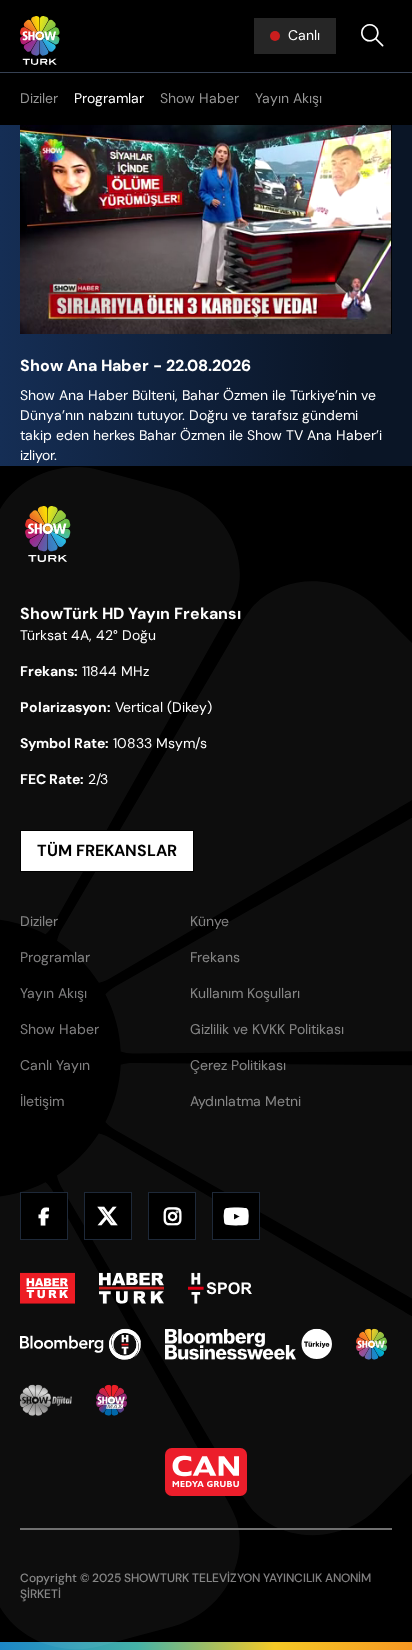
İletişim (42, 1101)
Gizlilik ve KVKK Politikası (267, 1029)
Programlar (109, 98)
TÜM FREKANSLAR (107, 850)
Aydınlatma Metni (245, 1101)
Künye (209, 921)
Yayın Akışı (288, 98)
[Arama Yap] (372, 36)
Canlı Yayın (55, 1065)
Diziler (39, 98)
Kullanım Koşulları (245, 993)
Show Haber (199, 98)
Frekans (215, 957)
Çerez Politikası (238, 1065)
